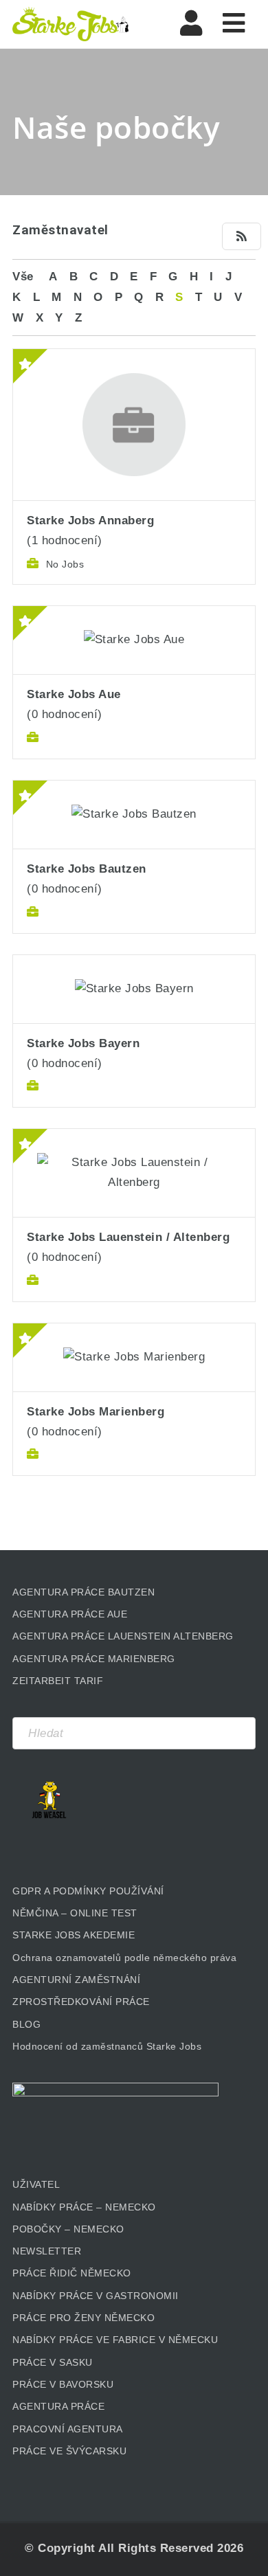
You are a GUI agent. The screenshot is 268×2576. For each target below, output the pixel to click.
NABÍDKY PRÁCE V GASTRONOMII (96, 2296)
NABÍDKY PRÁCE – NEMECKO (84, 2207)
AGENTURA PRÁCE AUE (70, 1614)
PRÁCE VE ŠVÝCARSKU (69, 2451)
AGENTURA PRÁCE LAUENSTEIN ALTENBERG (123, 1636)
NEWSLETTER (47, 2251)
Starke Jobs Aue (74, 694)
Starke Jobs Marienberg (96, 1412)
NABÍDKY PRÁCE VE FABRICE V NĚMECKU (115, 2340)
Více (134, 382)
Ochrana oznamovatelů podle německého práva (124, 1958)
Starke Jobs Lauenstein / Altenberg (128, 1237)
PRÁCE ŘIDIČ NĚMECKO (72, 2273)
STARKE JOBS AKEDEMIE (74, 1935)
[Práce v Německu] (71, 24)
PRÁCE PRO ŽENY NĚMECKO (83, 2318)
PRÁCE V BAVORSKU (63, 2384)
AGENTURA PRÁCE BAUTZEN (83, 1592)
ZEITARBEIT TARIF (58, 1681)
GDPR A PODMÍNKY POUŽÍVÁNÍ (88, 1891)
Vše (23, 277)
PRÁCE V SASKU (53, 2362)
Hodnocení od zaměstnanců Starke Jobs (107, 2046)
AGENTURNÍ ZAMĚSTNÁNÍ (76, 1980)
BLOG (26, 2024)
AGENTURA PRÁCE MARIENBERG (94, 1659)
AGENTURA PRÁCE (58, 2406)
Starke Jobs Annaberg (90, 520)
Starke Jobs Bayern (83, 1043)
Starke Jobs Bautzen (87, 869)
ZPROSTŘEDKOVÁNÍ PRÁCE (81, 2002)
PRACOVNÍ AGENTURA (68, 2429)
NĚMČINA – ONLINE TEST (75, 1913)
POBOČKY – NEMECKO (68, 2229)
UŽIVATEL (36, 2184)
